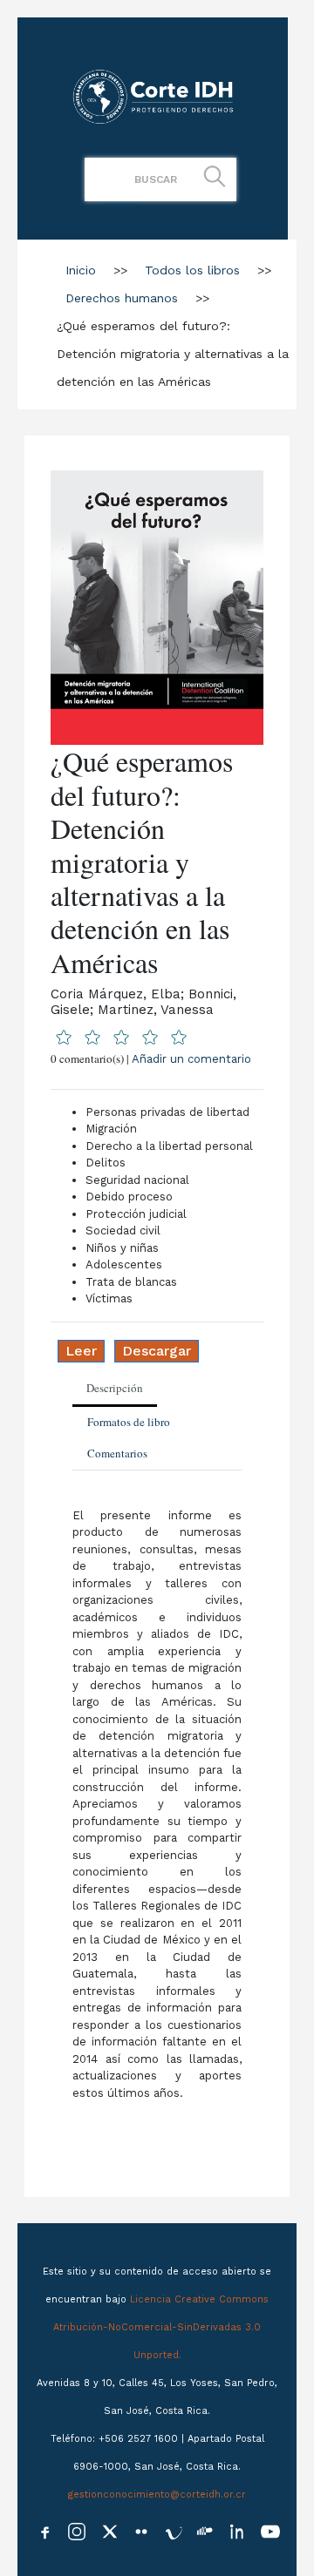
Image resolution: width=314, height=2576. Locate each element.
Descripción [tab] (115, 1388)
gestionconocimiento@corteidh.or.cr (157, 2495)
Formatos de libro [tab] (129, 1422)
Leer (81, 1351)
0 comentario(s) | (151, 1058)
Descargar (157, 1351)
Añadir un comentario (191, 1059)
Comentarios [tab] (117, 1453)
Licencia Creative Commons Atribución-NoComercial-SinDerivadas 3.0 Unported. (161, 2327)
